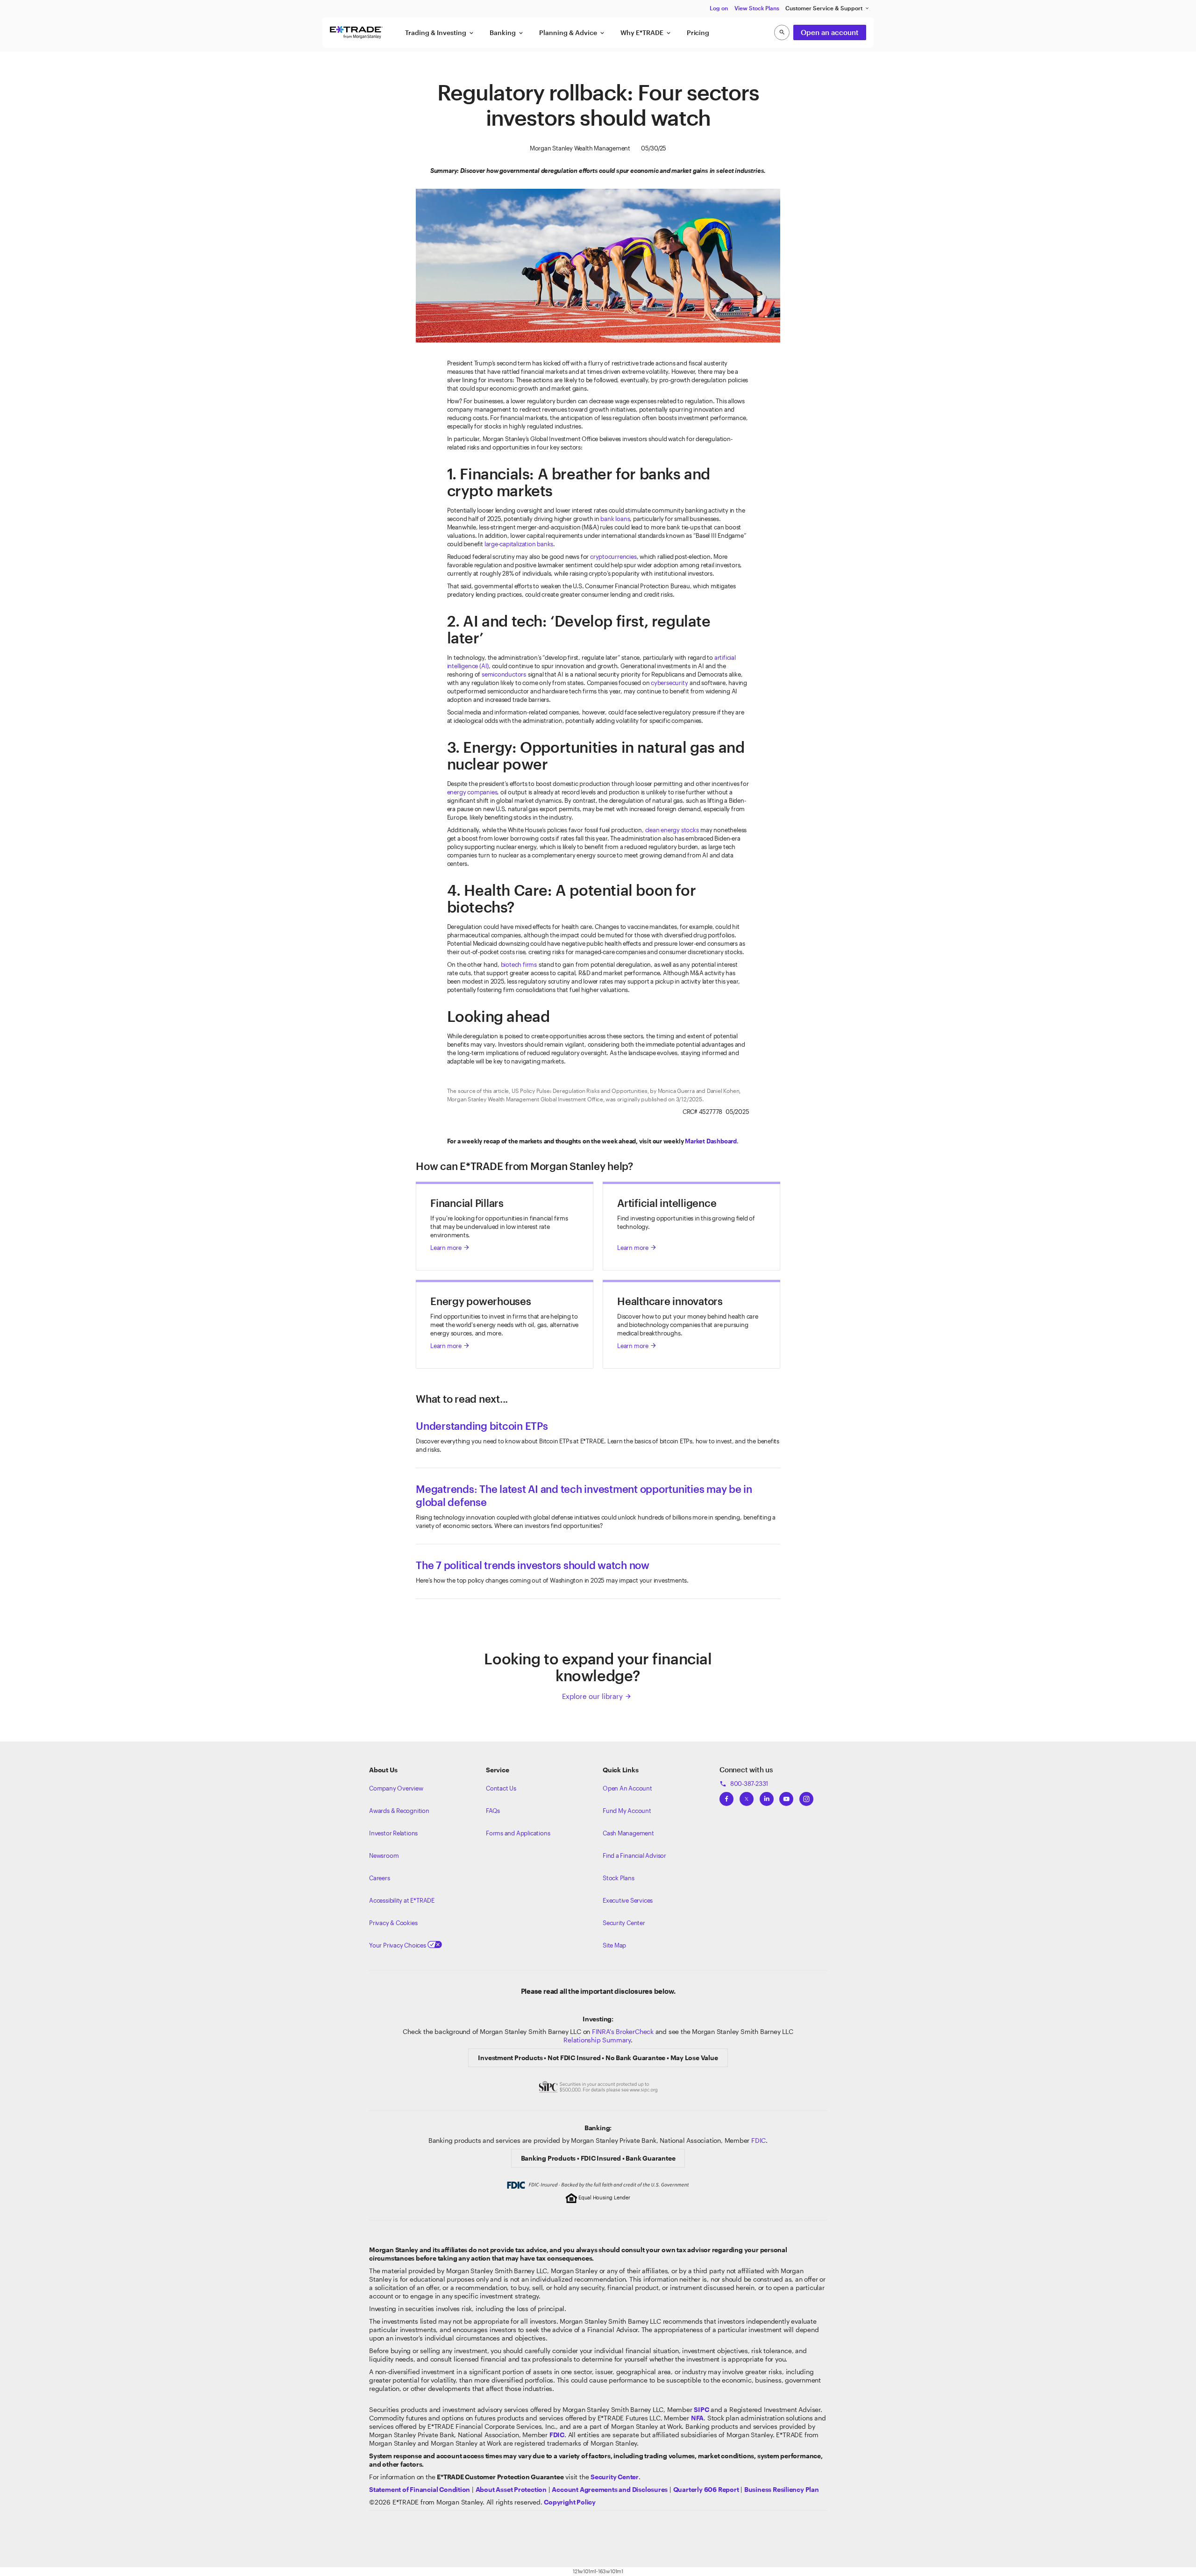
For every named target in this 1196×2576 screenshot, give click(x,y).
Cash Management (628, 1833)
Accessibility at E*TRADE (402, 1900)
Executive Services (628, 1900)
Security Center (624, 1923)
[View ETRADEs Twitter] (747, 1796)
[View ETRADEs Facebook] (726, 1796)
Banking (507, 33)
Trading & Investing (440, 33)
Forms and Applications (518, 1833)
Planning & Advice (572, 33)
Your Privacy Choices (398, 1945)
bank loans (615, 519)
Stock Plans (619, 1878)
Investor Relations (393, 1833)
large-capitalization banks (519, 544)
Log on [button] (719, 8)
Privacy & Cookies (393, 1923)
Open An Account (627, 1788)
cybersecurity (669, 683)
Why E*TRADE (646, 33)
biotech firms (519, 964)
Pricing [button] (698, 32)
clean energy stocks (672, 830)
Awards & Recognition (399, 1811)
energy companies (472, 792)
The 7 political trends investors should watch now (533, 1565)
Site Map (614, 1945)
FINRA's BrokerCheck (623, 2031)
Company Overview (396, 1788)
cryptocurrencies (613, 557)
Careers (380, 1878)
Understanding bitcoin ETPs (482, 1426)
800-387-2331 (744, 1784)
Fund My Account (627, 1811)
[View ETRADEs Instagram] (806, 1796)
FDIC (758, 2140)
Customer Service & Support (828, 8)
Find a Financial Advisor (634, 1855)
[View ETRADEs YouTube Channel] (786, 1796)
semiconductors (504, 674)
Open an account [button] (830, 32)
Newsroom (384, 1855)
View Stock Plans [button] (757, 8)
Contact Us (501, 1788)
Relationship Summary (597, 2040)
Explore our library (597, 1696)
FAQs (493, 1811)
